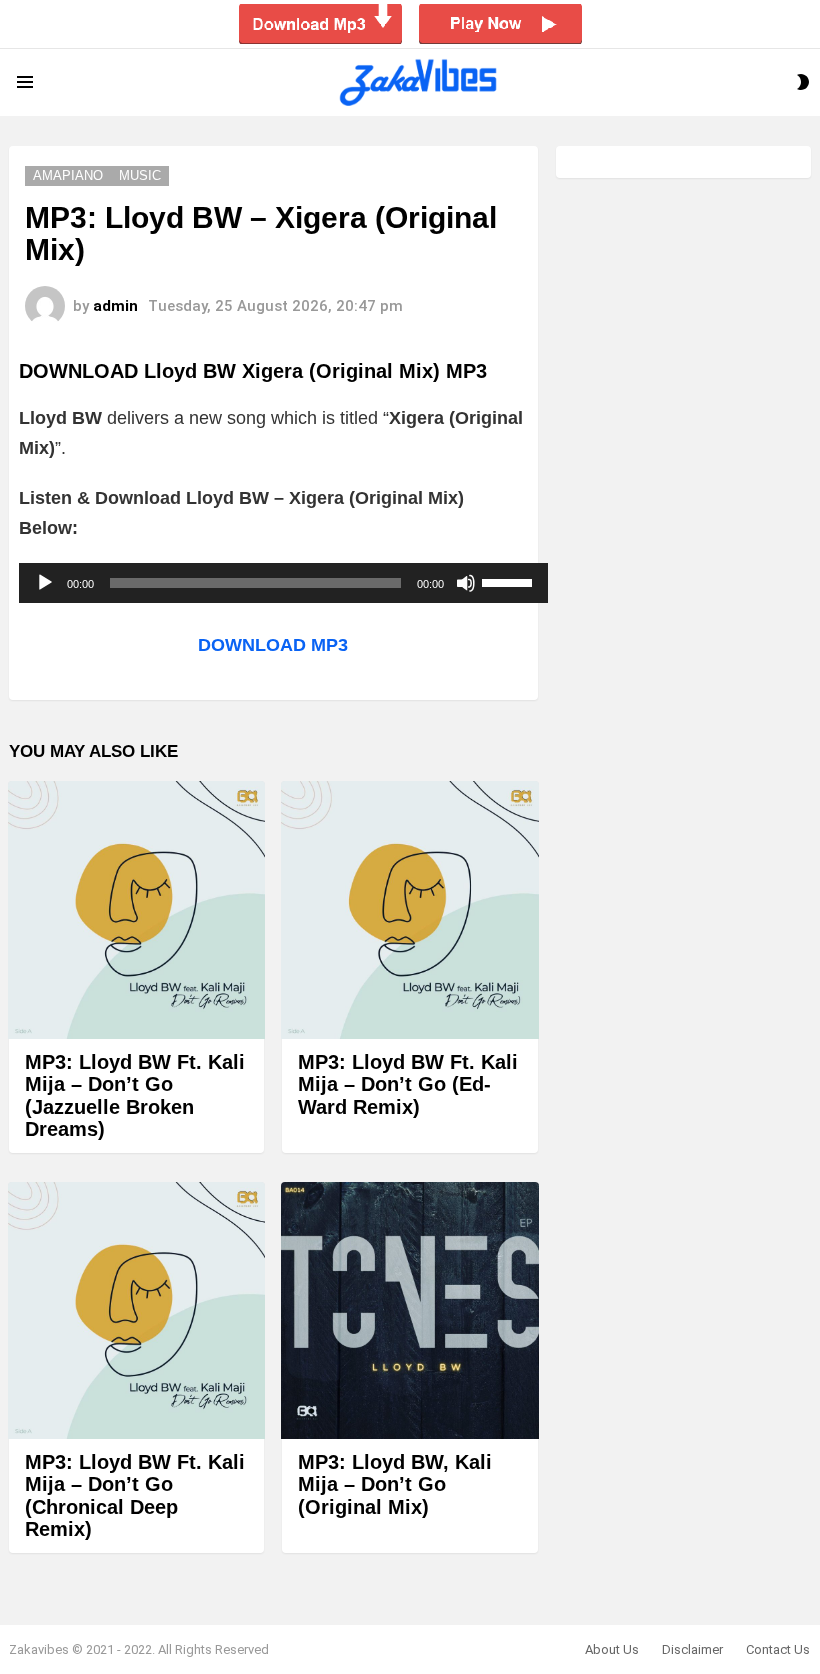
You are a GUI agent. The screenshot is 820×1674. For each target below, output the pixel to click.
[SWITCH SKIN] (803, 82)
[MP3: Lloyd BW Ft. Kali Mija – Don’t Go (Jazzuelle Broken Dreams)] (136, 909)
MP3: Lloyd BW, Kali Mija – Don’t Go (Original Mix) (395, 1484)
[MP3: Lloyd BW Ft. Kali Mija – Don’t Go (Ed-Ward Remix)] (409, 909)
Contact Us (778, 1649)
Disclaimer (692, 1649)
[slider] (510, 581)
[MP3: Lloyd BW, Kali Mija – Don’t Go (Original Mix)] (409, 1310)
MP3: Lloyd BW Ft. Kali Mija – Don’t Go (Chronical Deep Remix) (135, 1496)
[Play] (45, 583)
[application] (283, 583)
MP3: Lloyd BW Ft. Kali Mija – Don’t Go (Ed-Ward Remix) (408, 1084)
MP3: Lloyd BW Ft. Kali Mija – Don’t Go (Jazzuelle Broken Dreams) (135, 1096)
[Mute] (466, 583)
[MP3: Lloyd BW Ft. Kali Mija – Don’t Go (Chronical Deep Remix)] (136, 1310)
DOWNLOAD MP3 (273, 645)
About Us (612, 1649)
